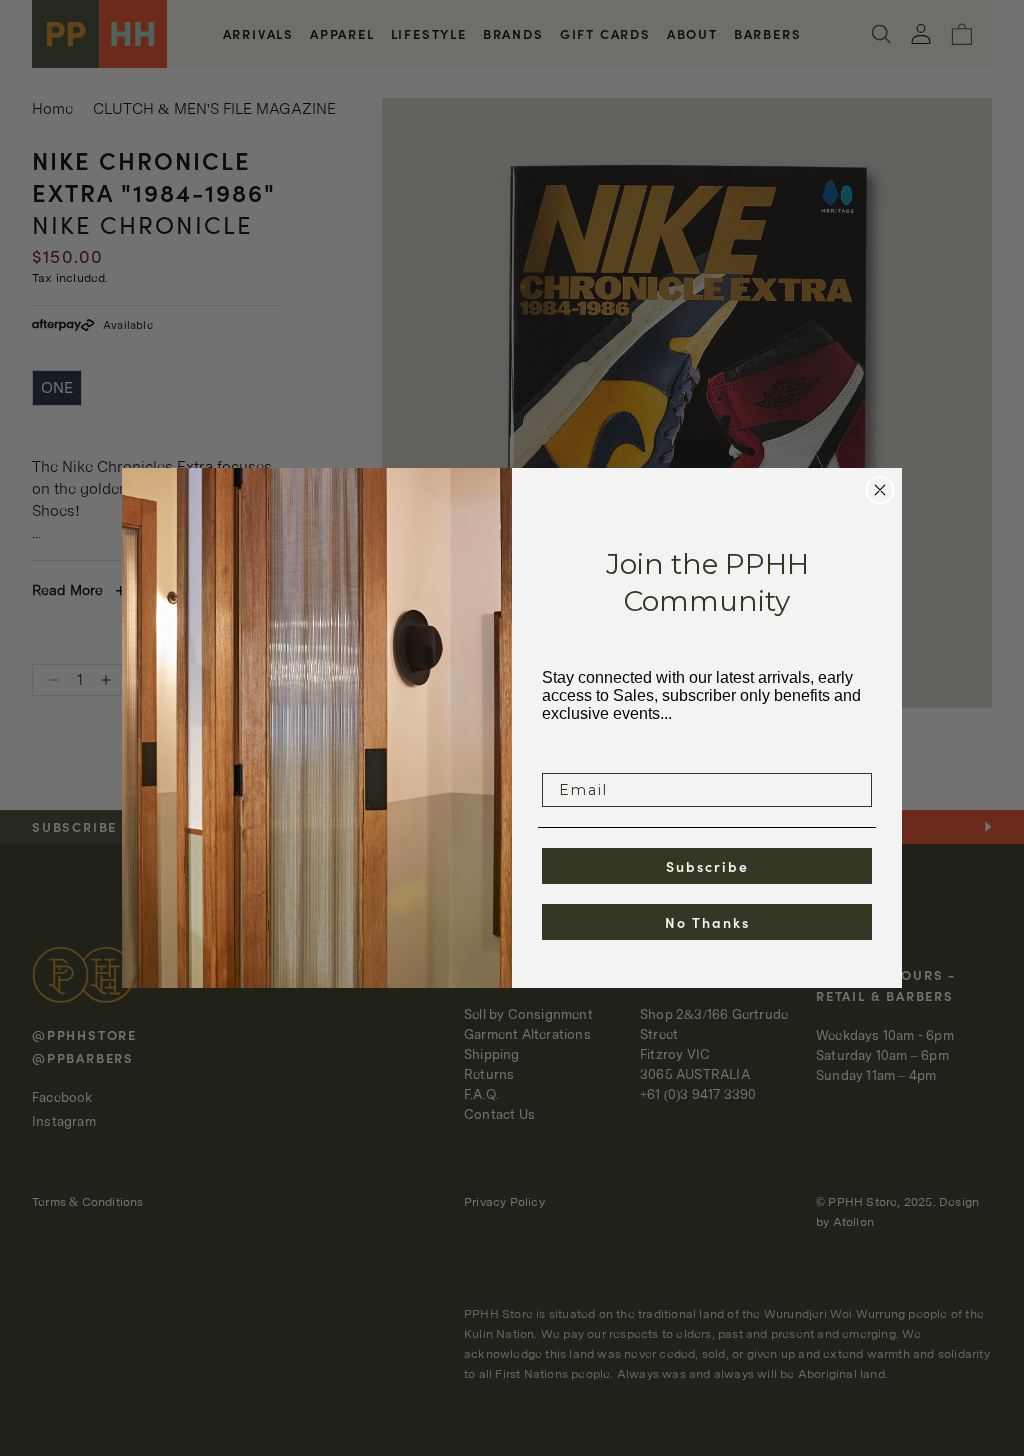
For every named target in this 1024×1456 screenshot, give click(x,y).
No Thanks (707, 922)
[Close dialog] (880, 490)
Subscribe (707, 866)
